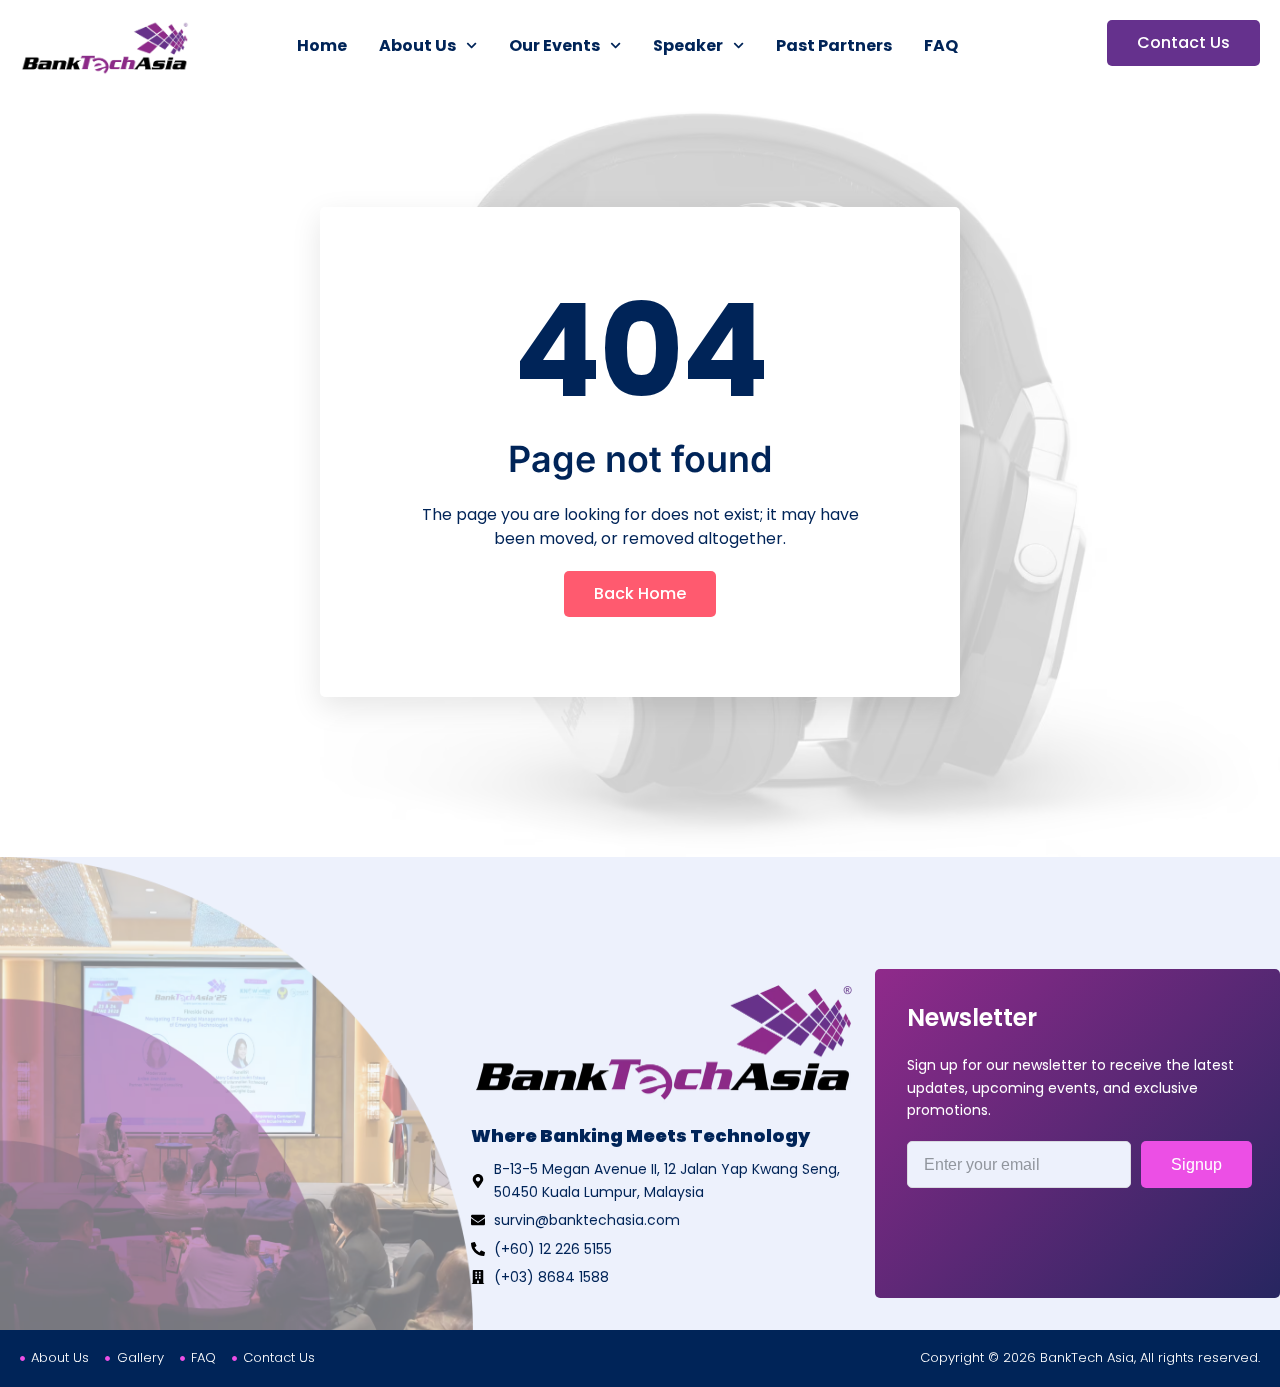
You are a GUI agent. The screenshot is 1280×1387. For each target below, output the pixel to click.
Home (322, 45)
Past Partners (834, 45)
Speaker (688, 45)
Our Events (554, 45)
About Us (417, 45)
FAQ (941, 45)
